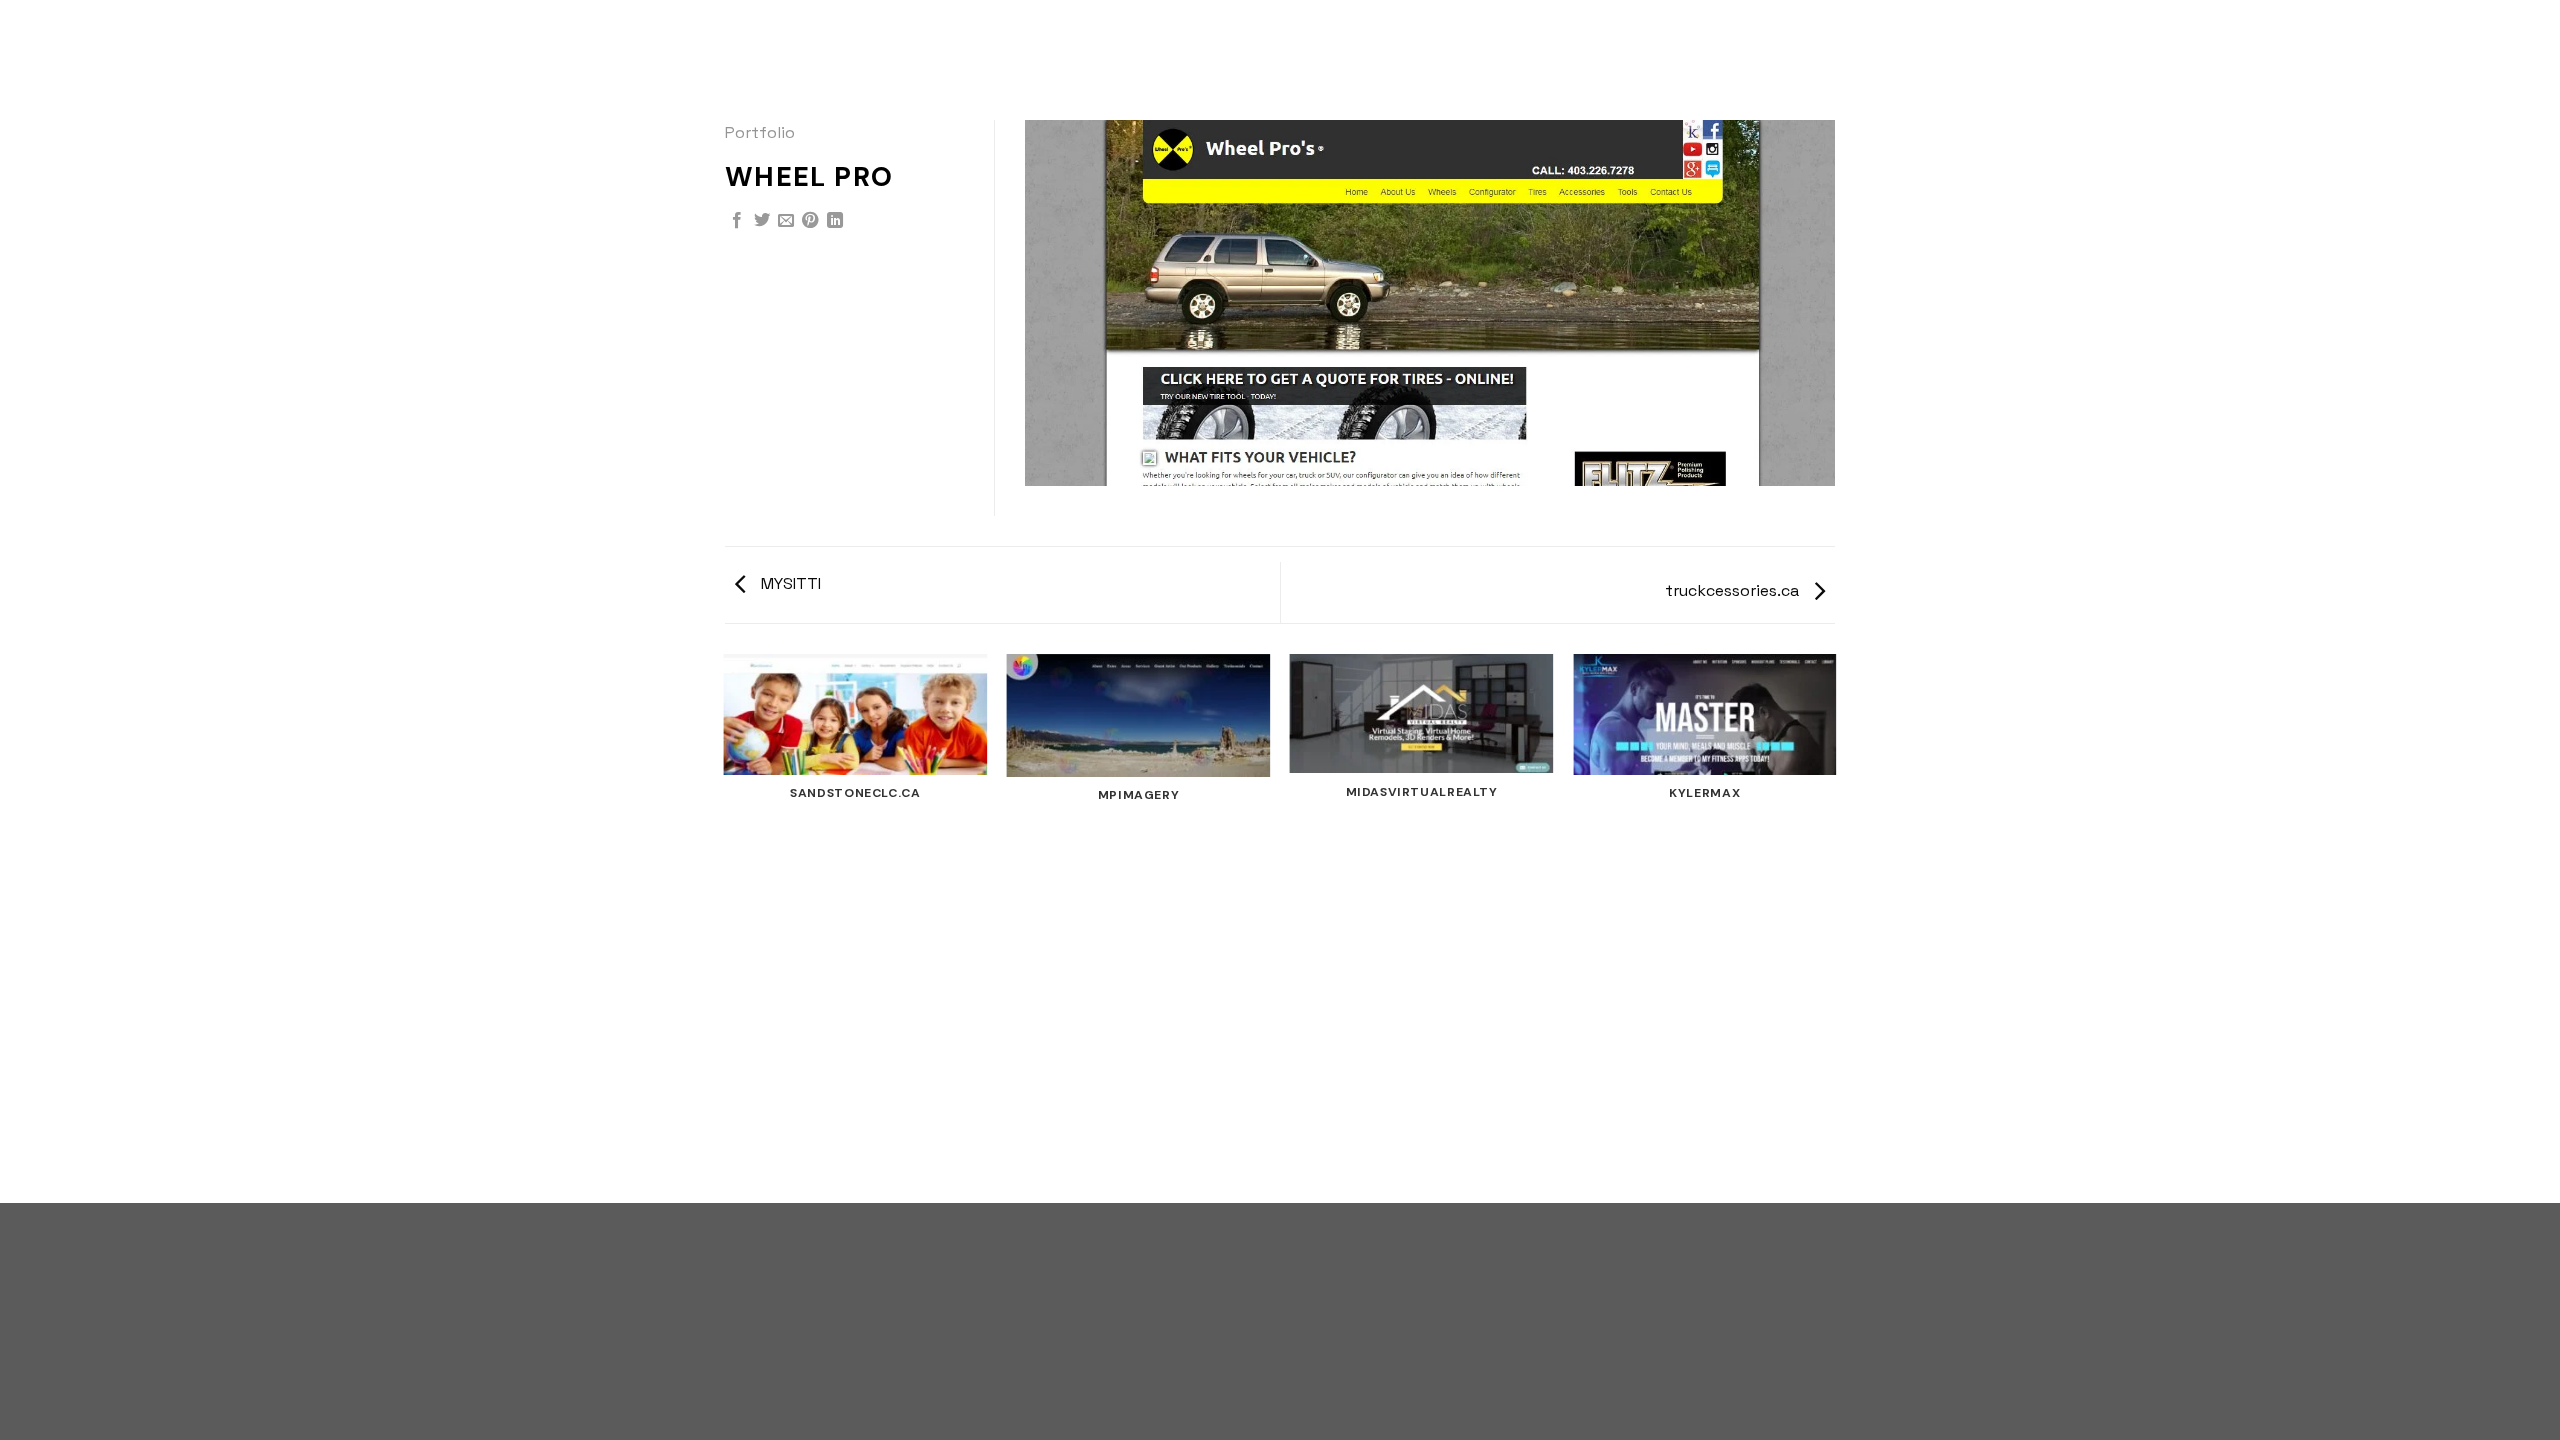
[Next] (1835, 926)
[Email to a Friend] (786, 221)
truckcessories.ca (1734, 590)
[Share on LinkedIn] (835, 221)
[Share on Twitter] (762, 221)
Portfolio (760, 132)
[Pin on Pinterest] (810, 221)
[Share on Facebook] (737, 221)
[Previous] (725, 926)
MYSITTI (789, 583)
